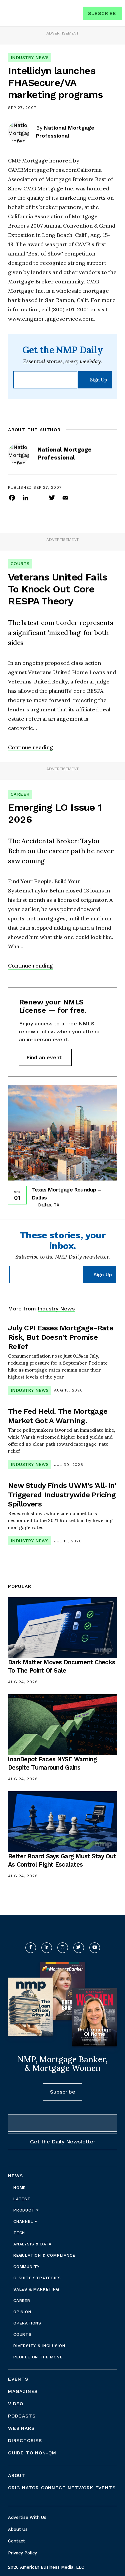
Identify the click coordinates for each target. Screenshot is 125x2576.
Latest (22, 2199)
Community (26, 2267)
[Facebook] (12, 497)
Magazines (23, 2391)
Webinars (21, 2428)
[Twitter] (52, 497)
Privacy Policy (22, 2553)
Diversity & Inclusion (39, 2346)
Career (20, 794)
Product (25, 2210)
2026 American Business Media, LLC (46, 2567)
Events (18, 2379)
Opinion (22, 2312)
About (17, 2475)
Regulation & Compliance (44, 2255)
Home (19, 2188)
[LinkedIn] (25, 497)
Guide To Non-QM (32, 2453)
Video (16, 2404)
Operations (27, 2323)
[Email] (65, 497)
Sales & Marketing (36, 2289)
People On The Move (38, 2357)
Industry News (30, 58)
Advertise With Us (27, 2517)
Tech (19, 2233)
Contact (16, 2541)
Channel (24, 2221)
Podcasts (22, 2416)
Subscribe (102, 13)
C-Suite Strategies (37, 2278)
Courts (20, 564)
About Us (18, 2529)
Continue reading (30, 747)
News (15, 2176)
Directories (25, 2440)
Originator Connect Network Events (62, 2488)
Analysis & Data (32, 2244)
